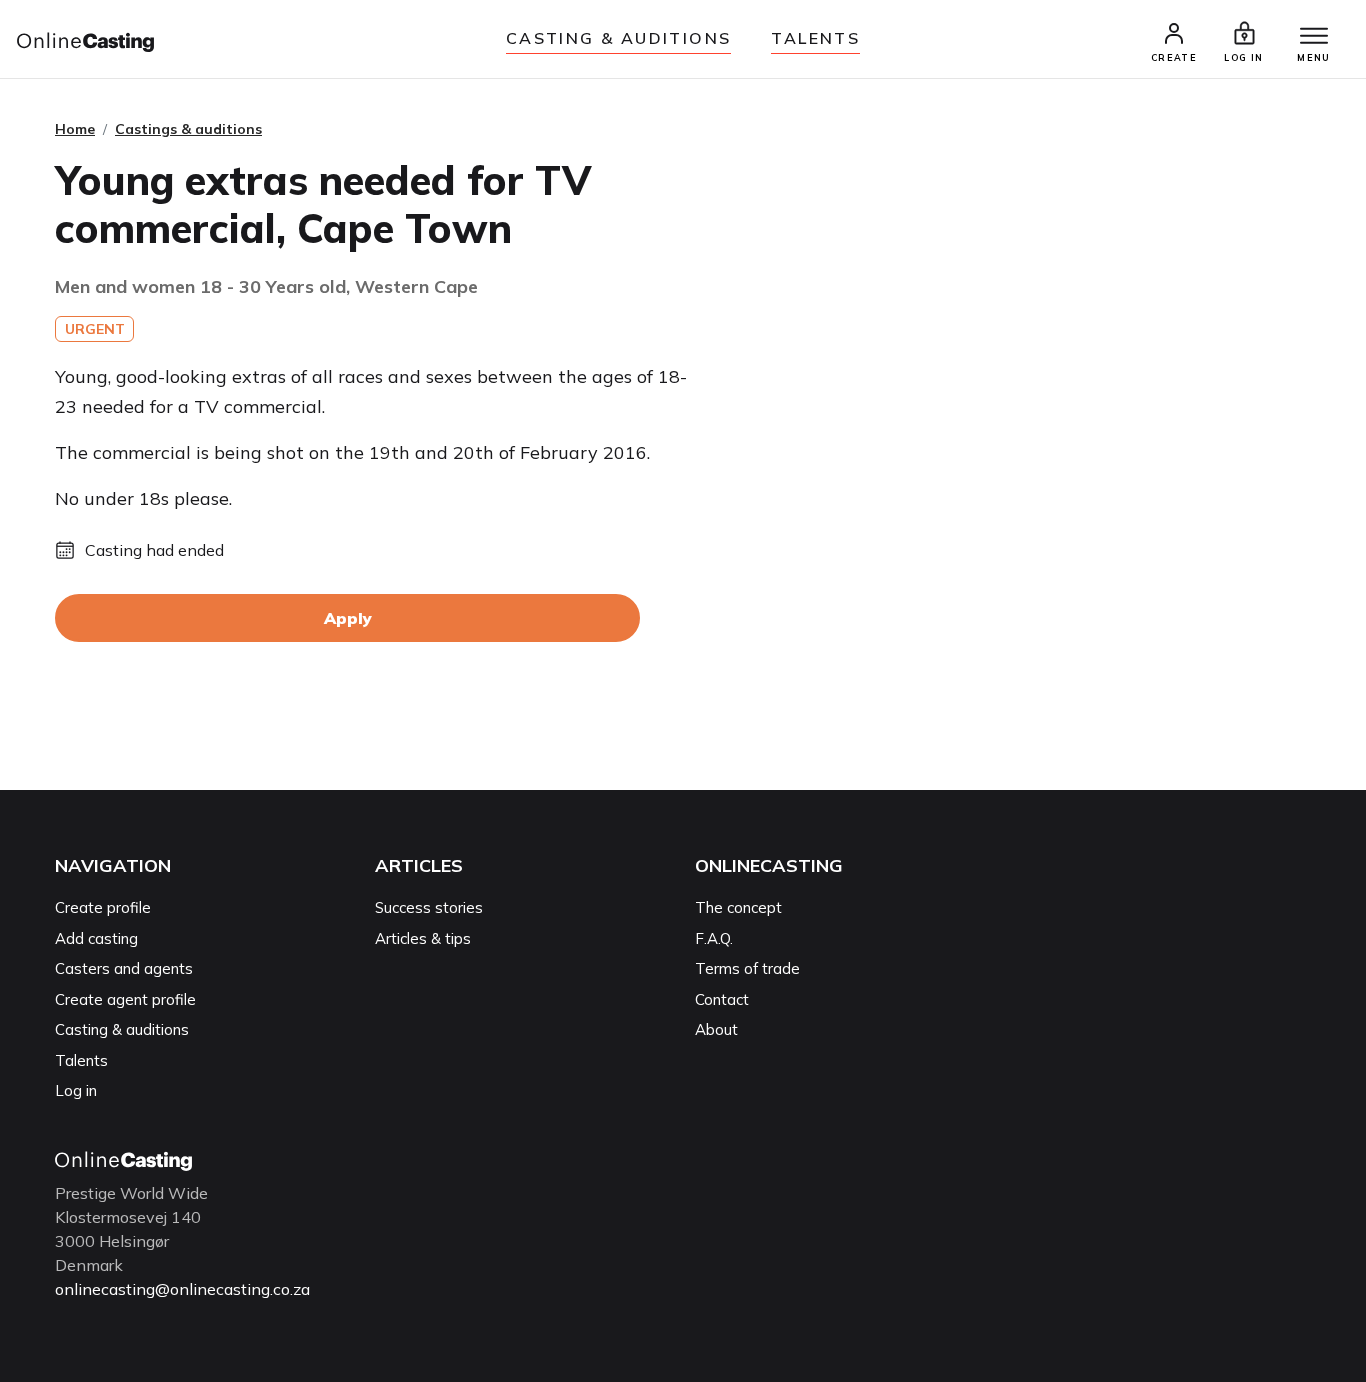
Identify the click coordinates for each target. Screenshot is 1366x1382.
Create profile (103, 907)
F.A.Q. (714, 938)
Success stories (429, 907)
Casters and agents (124, 968)
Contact (722, 999)
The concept (738, 907)
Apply (348, 618)
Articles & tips (423, 938)
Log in (76, 1090)
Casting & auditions (619, 38)
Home (75, 129)
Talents (815, 38)
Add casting (96, 938)
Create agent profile (125, 999)
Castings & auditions (188, 129)
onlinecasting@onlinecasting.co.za (182, 1289)
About (716, 1029)
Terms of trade (747, 968)
